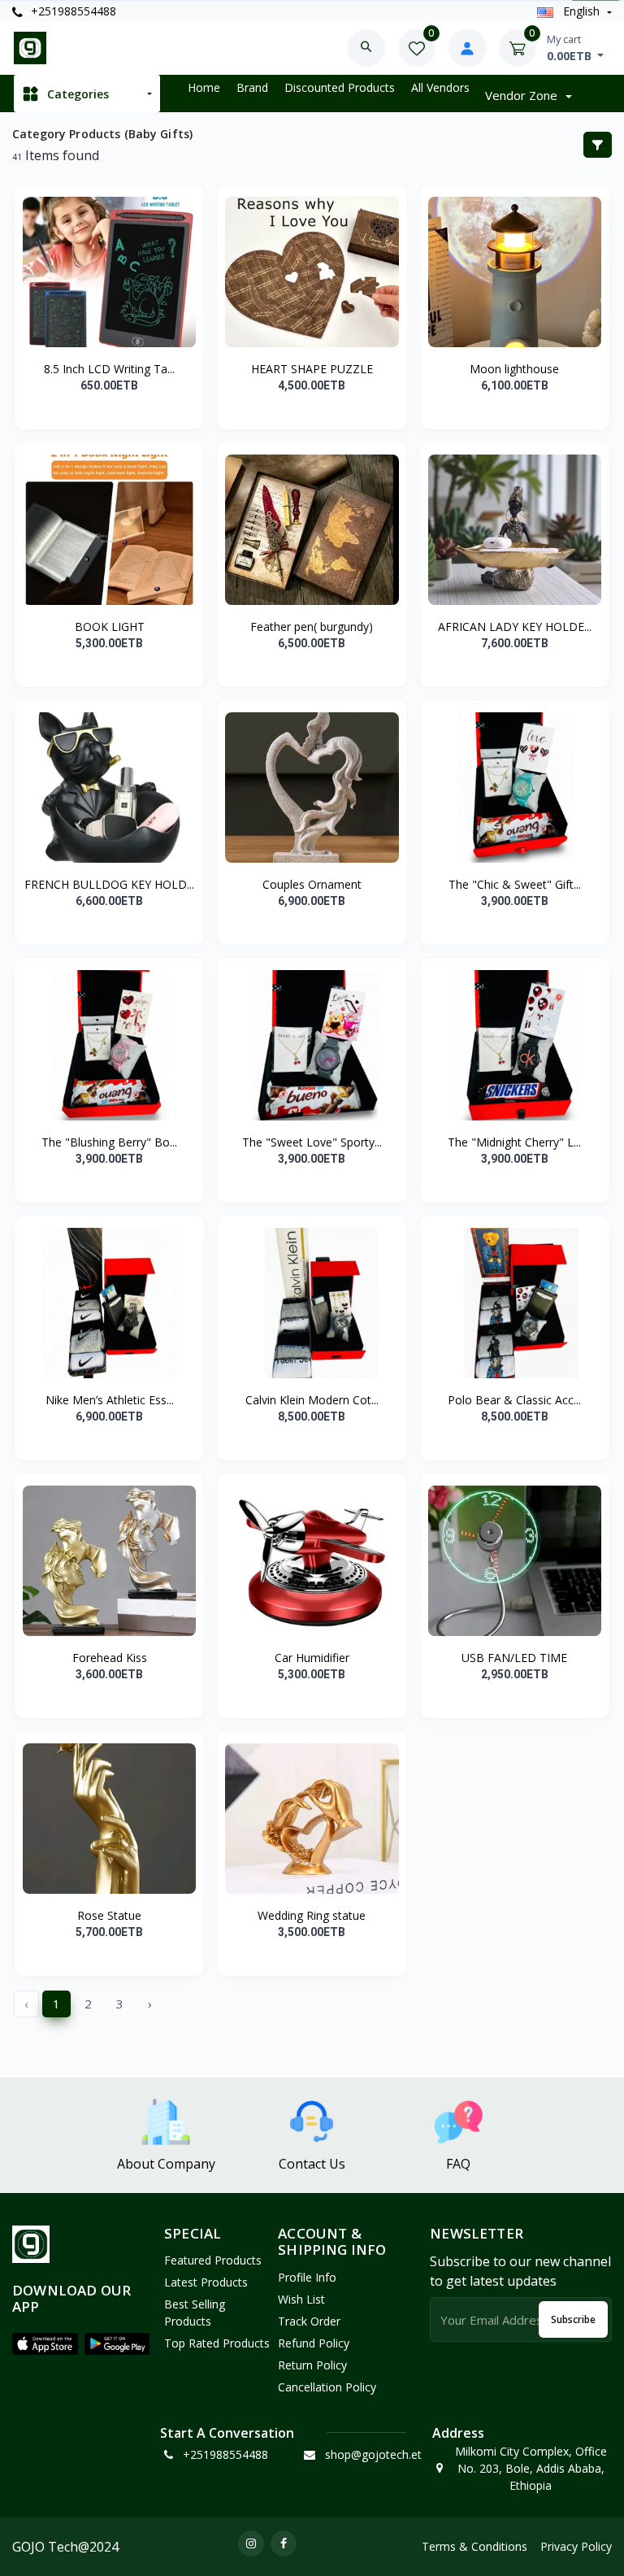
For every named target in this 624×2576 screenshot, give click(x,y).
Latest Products (206, 2282)
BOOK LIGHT (110, 627)
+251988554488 (72, 11)
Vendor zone (523, 95)
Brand (252, 87)
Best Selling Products (195, 2313)
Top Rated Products (217, 2343)
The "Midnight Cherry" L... (514, 1142)
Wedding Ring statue (312, 1915)
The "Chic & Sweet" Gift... (515, 884)
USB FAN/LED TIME (514, 1658)
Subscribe (573, 2319)
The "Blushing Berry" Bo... (109, 1142)
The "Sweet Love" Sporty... (312, 1142)
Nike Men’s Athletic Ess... (110, 1400)
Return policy (312, 2365)
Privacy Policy (576, 2546)
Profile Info (307, 2277)
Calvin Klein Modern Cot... (312, 1400)
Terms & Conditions (474, 2546)
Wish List (301, 2299)
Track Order (309, 2321)
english (581, 11)
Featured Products (213, 2260)
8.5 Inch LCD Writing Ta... (109, 369)
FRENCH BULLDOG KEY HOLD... (109, 884)
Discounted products (340, 87)
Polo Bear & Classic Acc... (514, 1400)
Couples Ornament (312, 884)
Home (204, 87)
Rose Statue (109, 1915)
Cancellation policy (327, 2387)
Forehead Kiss (110, 1658)
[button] (45, 2344)
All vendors (440, 87)
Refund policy (314, 2343)
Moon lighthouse (514, 369)
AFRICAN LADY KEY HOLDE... (515, 627)
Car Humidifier (312, 1658)
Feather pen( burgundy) (312, 627)
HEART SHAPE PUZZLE (312, 369)
